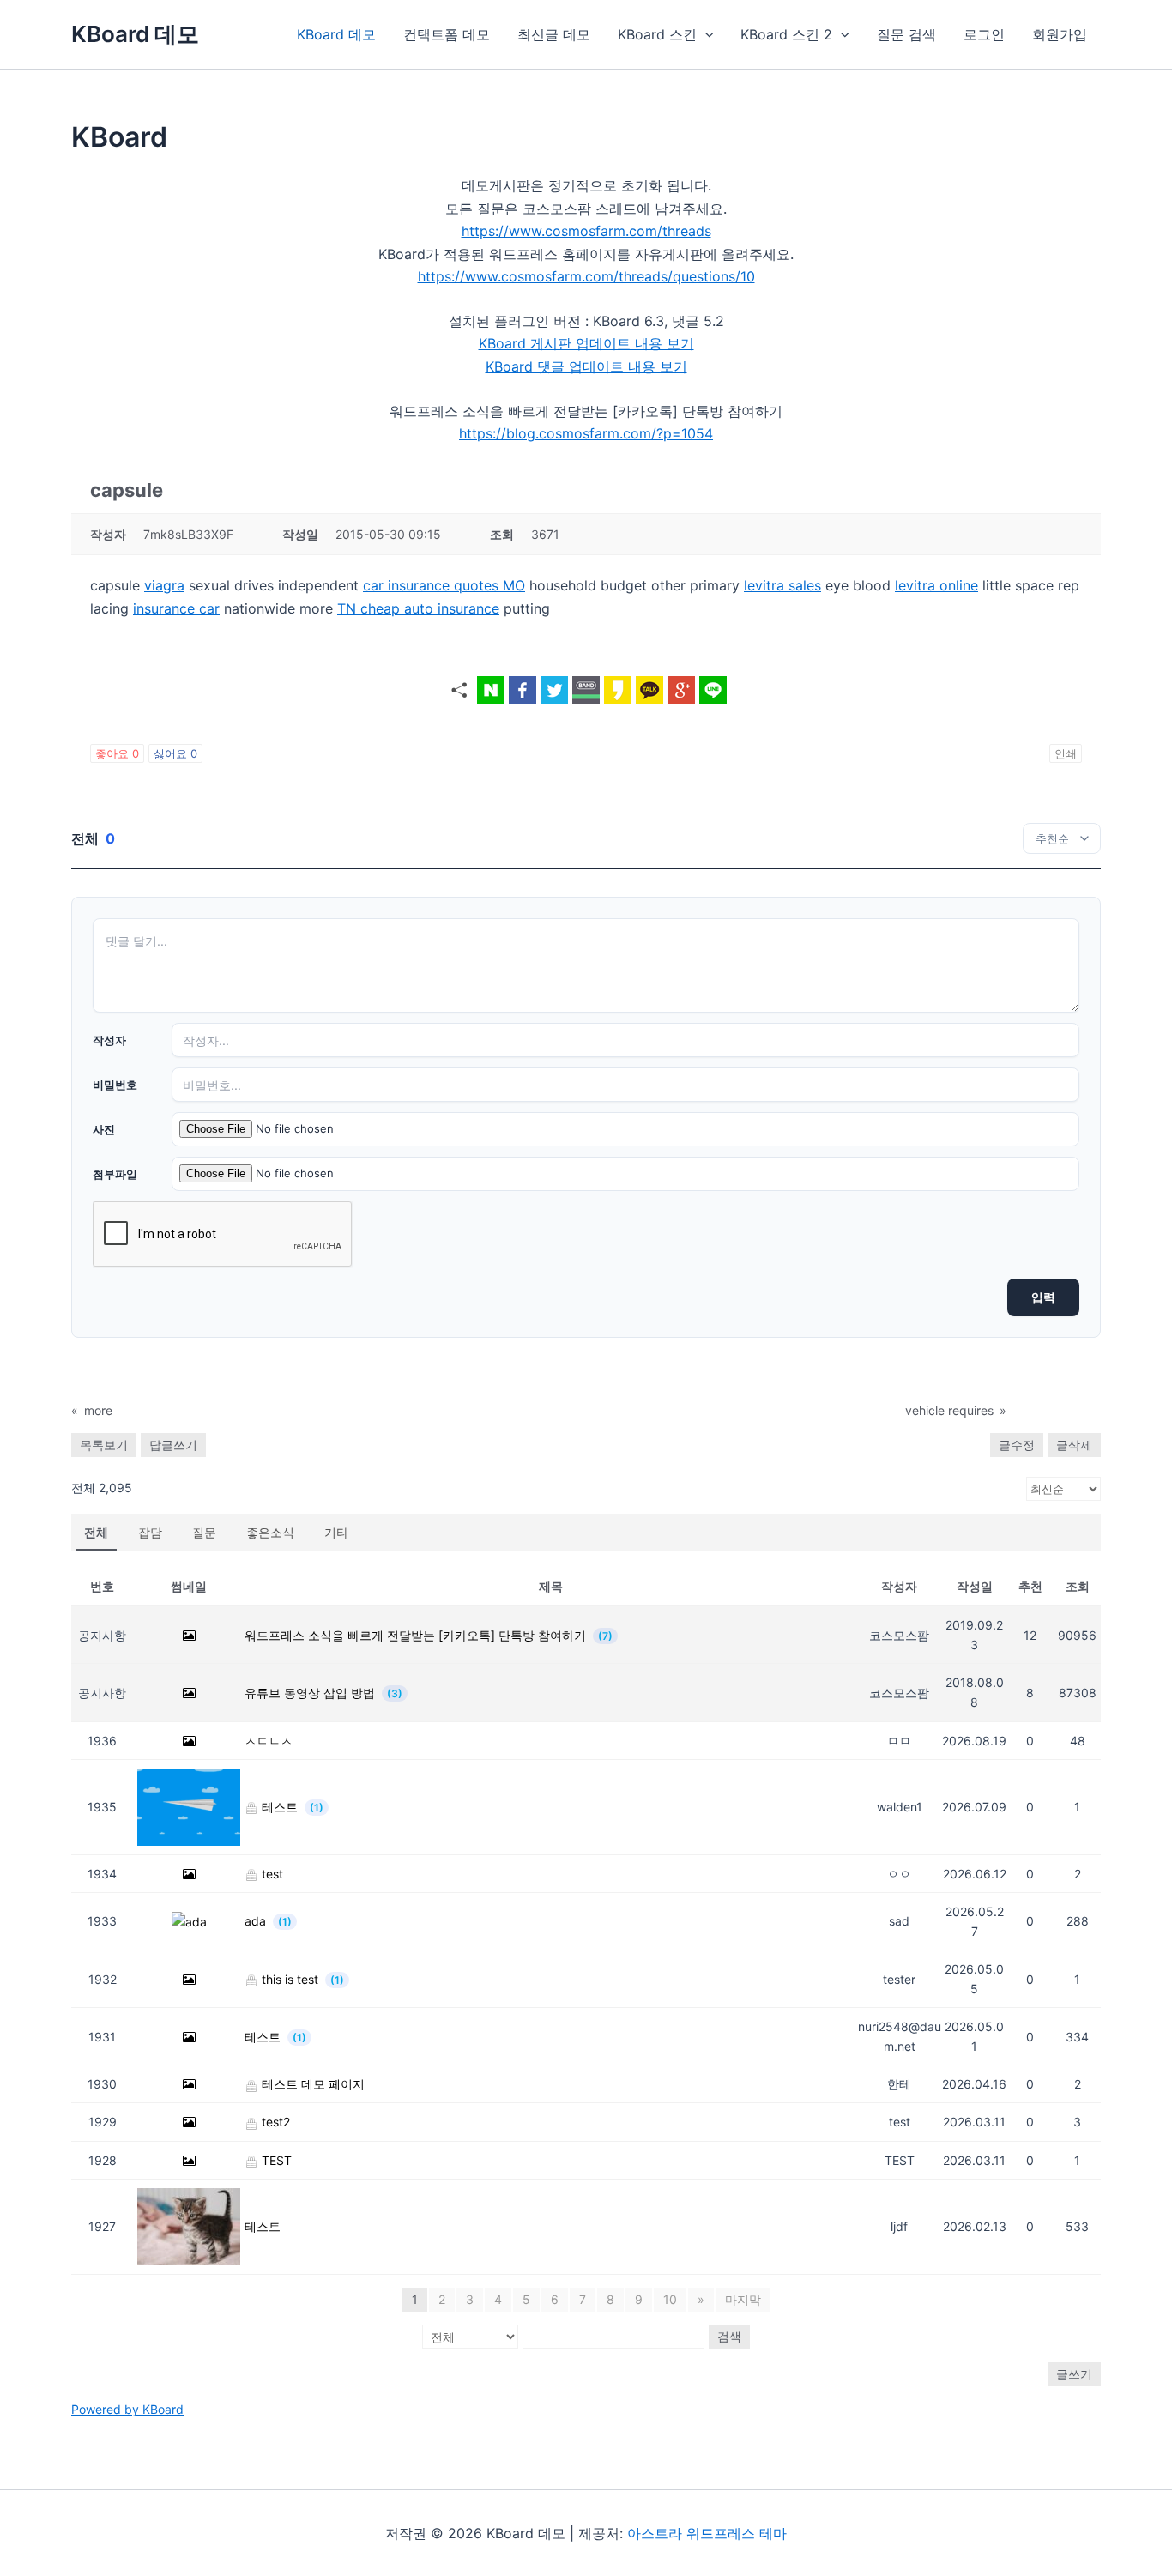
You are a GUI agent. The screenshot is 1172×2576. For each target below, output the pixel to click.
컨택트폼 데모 (447, 34)
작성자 (109, 1040)
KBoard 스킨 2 (786, 34)
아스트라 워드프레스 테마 (707, 2533)
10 (670, 2299)
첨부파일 (115, 1174)
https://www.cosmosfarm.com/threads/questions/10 (586, 276)
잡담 (150, 1532)
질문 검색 (906, 34)
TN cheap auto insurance (418, 608)
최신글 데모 (554, 34)
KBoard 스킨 (657, 34)
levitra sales (782, 585)
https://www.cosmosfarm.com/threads (586, 231)
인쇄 (1066, 753)
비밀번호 (115, 1085)
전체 (96, 1532)
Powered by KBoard (127, 2409)
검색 (729, 2336)
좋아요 (117, 753)
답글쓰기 (173, 1445)
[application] (705, 34)
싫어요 (175, 753)
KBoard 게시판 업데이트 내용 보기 (586, 343)
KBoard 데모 (135, 34)
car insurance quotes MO (444, 585)
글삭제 (1074, 1445)
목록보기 (104, 1445)
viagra (164, 585)
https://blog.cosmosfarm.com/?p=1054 (586, 433)
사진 (104, 1129)
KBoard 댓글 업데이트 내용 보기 (586, 366)
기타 (336, 1532)
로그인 (984, 34)
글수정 (1017, 1445)
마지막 (743, 2299)
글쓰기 (1074, 2374)
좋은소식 (270, 1532)
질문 (204, 1532)
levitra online (936, 585)
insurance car (176, 608)
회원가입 (1060, 34)
